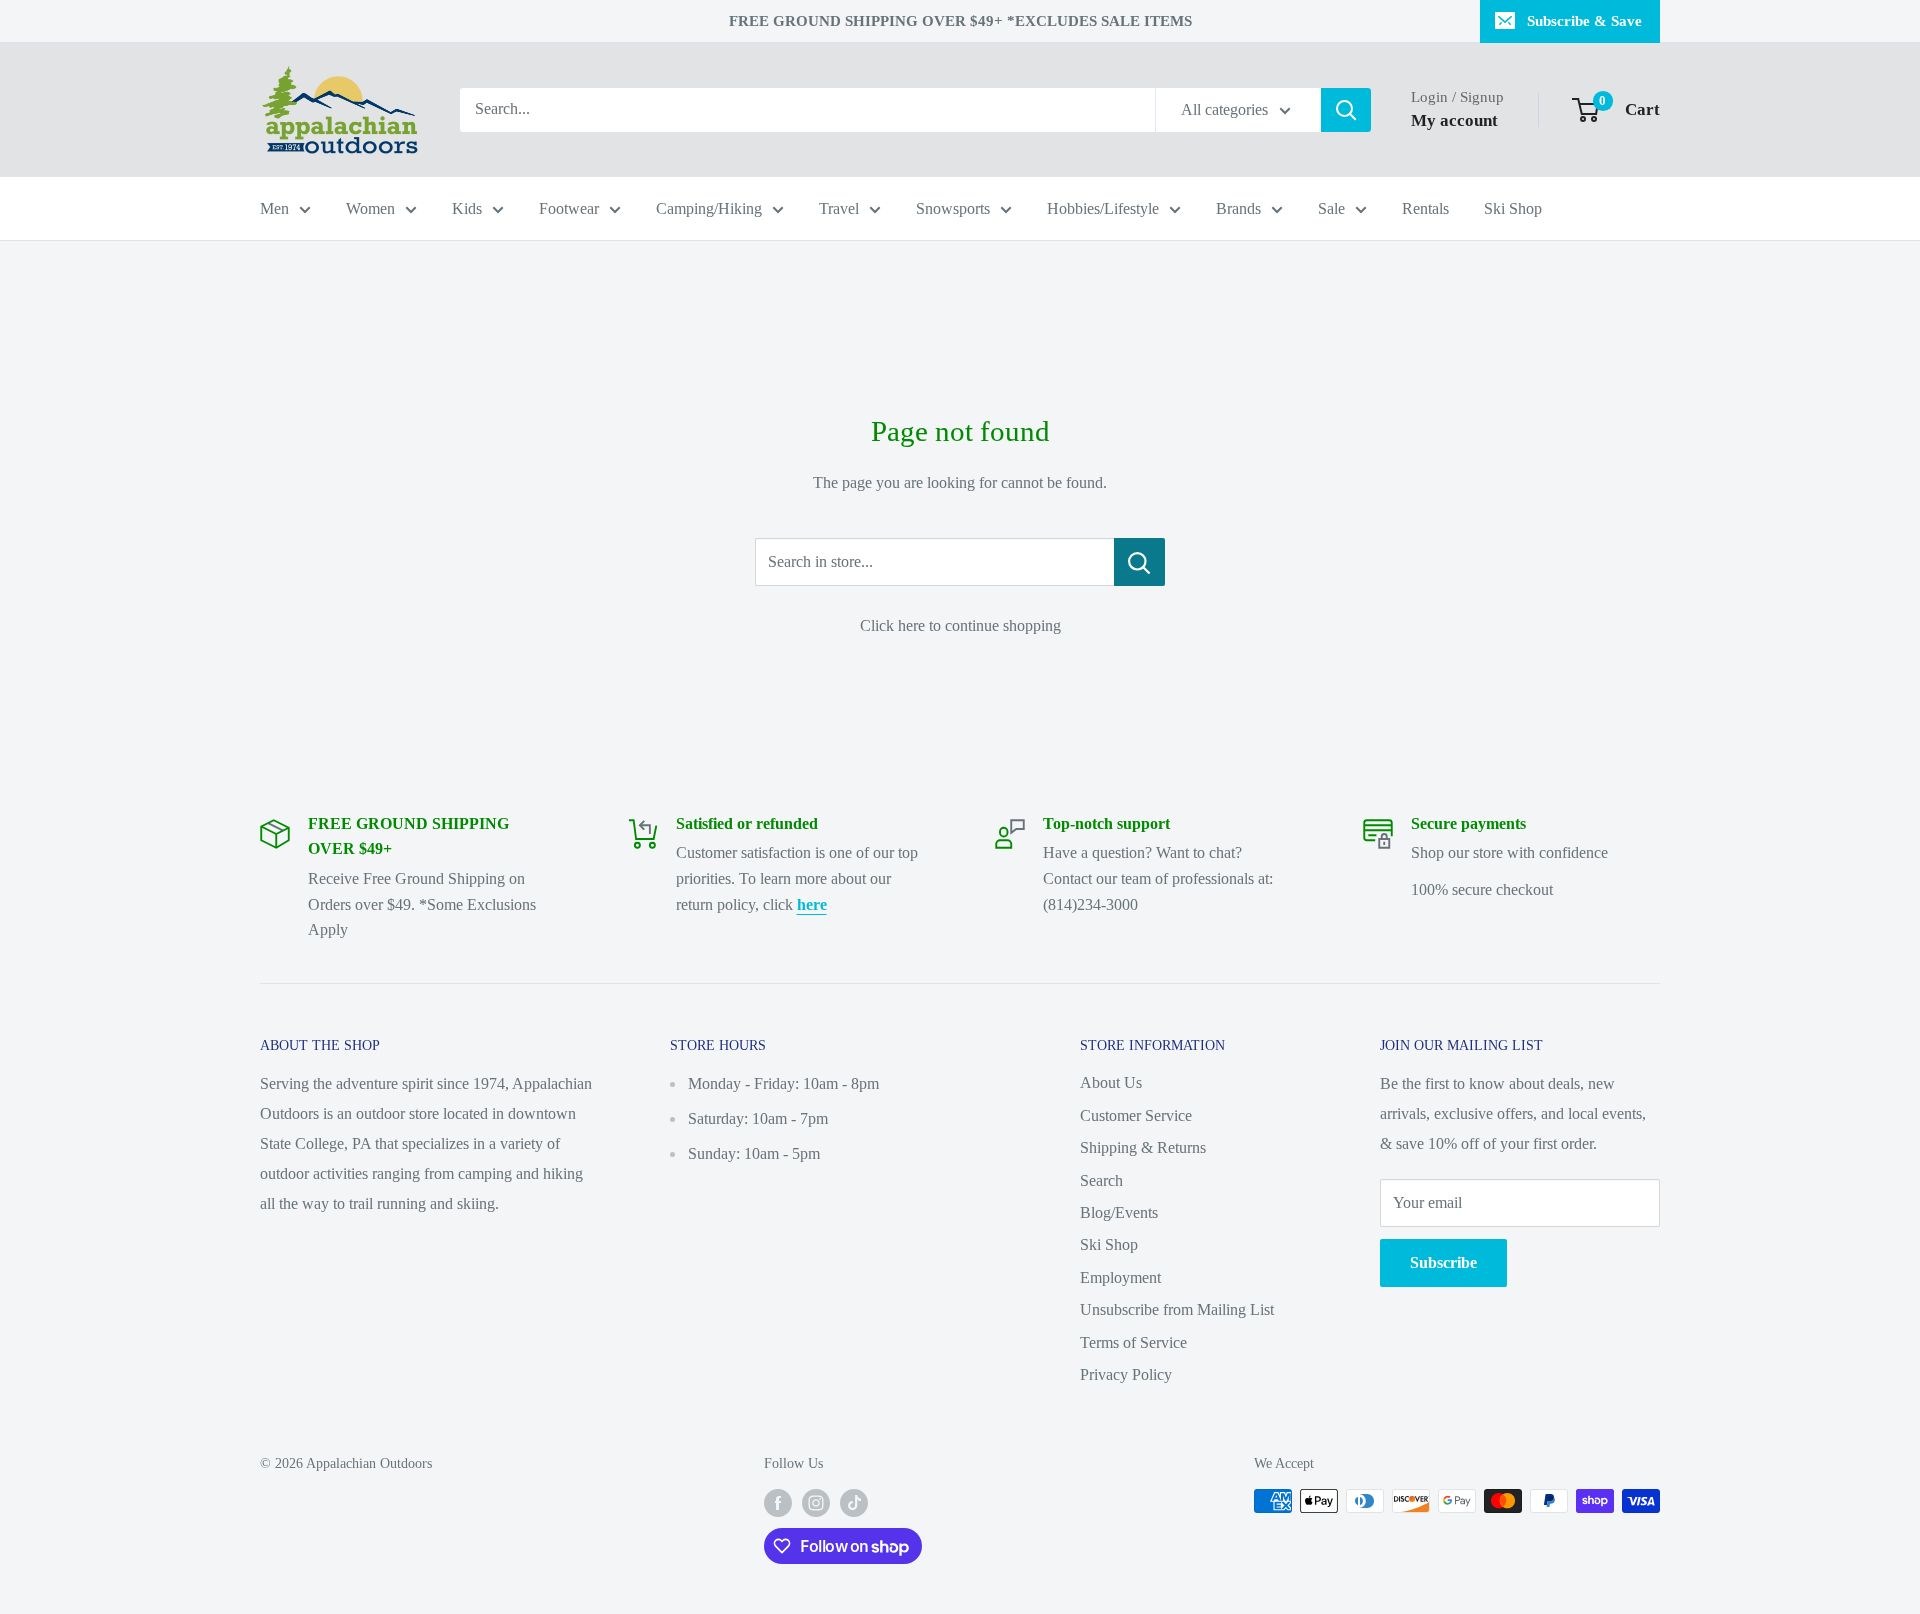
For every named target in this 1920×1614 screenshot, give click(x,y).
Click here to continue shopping (960, 625)
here (812, 904)
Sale (1331, 208)
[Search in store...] (1139, 562)
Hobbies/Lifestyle (1103, 208)
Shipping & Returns (1143, 1147)
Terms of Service (1133, 1342)
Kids (467, 208)
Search (1101, 1180)
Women (370, 208)
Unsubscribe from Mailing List (1177, 1309)
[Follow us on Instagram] (816, 1503)
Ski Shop (1513, 208)
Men (274, 208)
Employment (1120, 1277)
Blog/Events (1119, 1212)
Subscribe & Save (1584, 21)
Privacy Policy (1126, 1374)
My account (1454, 120)
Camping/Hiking (709, 208)
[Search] (1346, 110)
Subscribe (1443, 1262)
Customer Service (1136, 1115)
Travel (839, 208)
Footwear (569, 208)
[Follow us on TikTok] (854, 1503)
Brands (1238, 208)
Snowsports (953, 208)
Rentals (1425, 208)
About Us (1111, 1082)
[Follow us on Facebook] (778, 1503)
